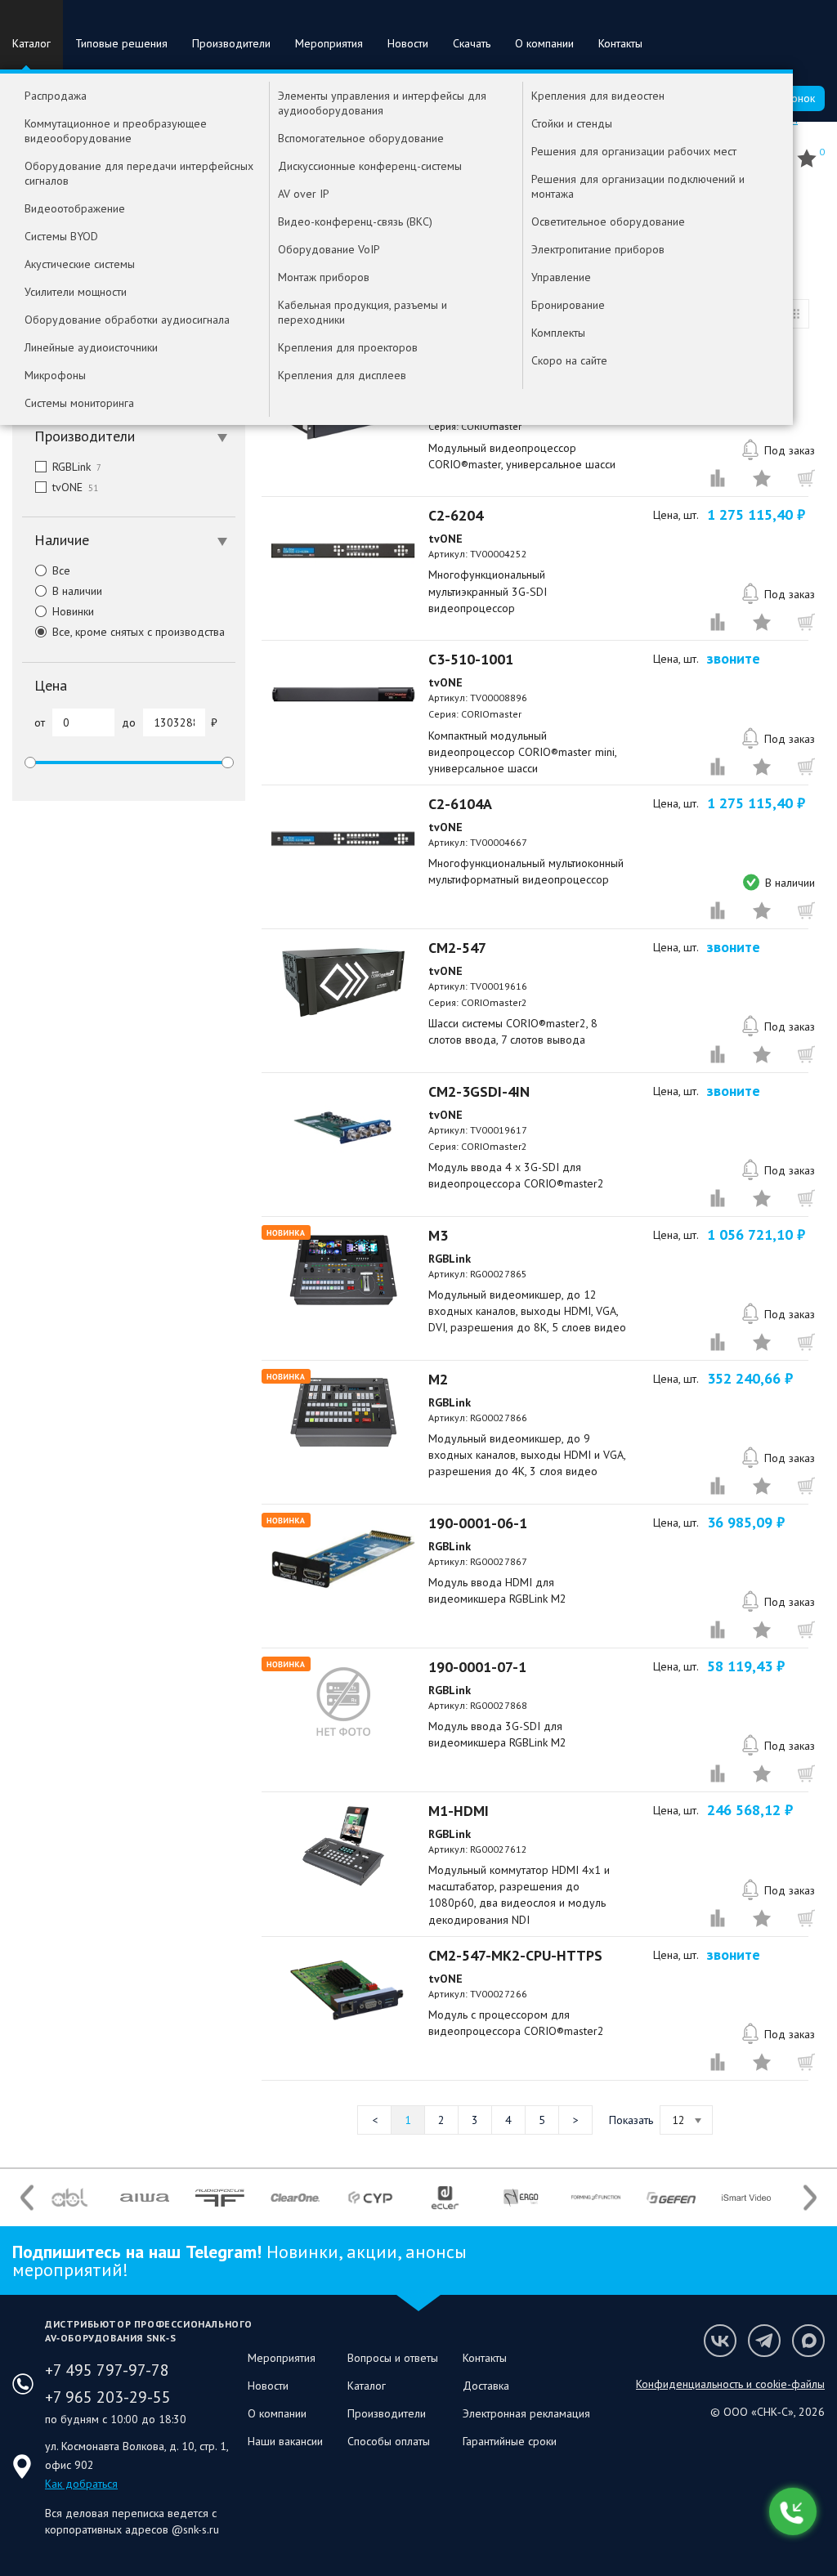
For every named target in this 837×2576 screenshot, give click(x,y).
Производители (231, 43)
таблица (794, 314)
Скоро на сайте (569, 360)
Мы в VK (720, 2341)
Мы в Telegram (764, 2341)
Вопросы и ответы (393, 2358)
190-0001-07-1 (477, 1667)
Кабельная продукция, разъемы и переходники (363, 312)
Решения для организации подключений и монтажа (638, 186)
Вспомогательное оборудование (361, 138)
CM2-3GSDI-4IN (479, 1091)
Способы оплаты (389, 2441)
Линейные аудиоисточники (91, 347)
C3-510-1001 (471, 659)
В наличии (77, 591)
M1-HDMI (459, 1811)
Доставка (486, 2386)
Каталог (31, 43)
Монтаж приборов (324, 277)
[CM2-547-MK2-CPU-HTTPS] (343, 1990)
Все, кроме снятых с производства (139, 632)
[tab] (129, 436)
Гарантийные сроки (510, 2441)
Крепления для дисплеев (342, 375)
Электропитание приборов (598, 249)
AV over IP (304, 194)
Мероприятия (329, 43)
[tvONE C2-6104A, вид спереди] (343, 839)
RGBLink (77, 467)
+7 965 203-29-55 (108, 2397)
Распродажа (56, 96)
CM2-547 (457, 948)
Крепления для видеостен (598, 96)
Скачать (472, 43)
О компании (544, 43)
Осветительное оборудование (608, 221)
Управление (561, 277)
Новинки (73, 611)
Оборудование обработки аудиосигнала (127, 320)
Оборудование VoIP (329, 249)
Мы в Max (808, 2341)
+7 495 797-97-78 (107, 2370)
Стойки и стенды (572, 123)
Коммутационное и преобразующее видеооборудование (116, 131)
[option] (69, 2198)
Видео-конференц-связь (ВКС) (355, 221)
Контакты (620, 43)
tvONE (75, 487)
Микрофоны (55, 375)
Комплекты (558, 333)
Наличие (62, 540)
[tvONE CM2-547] (343, 982)
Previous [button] (27, 2197)
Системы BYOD (61, 236)
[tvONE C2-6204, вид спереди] (343, 550)
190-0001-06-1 (478, 1523)
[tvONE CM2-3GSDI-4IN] (343, 1126)
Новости (408, 43)
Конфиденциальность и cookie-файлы (730, 2384)
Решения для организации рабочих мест (634, 151)
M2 (438, 1379)
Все (61, 570)
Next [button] (810, 2197)
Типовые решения (121, 43)
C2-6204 (456, 515)
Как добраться (81, 2484)
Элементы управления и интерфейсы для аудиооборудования (382, 103)
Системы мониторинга (79, 403)
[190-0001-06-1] (343, 1558)
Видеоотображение (75, 208)
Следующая (575, 2120)
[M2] (343, 1414)
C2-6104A (460, 804)
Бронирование (568, 305)
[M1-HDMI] (343, 1845)
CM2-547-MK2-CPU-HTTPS (515, 1955)
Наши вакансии (285, 2441)
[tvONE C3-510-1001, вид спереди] (343, 694)
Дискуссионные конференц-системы (370, 166)
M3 (438, 1235)
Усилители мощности (76, 292)
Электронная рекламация (526, 2413)
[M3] (343, 1270)
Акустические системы (80, 264)
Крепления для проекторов (348, 347)
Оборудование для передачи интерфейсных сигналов (139, 173)
